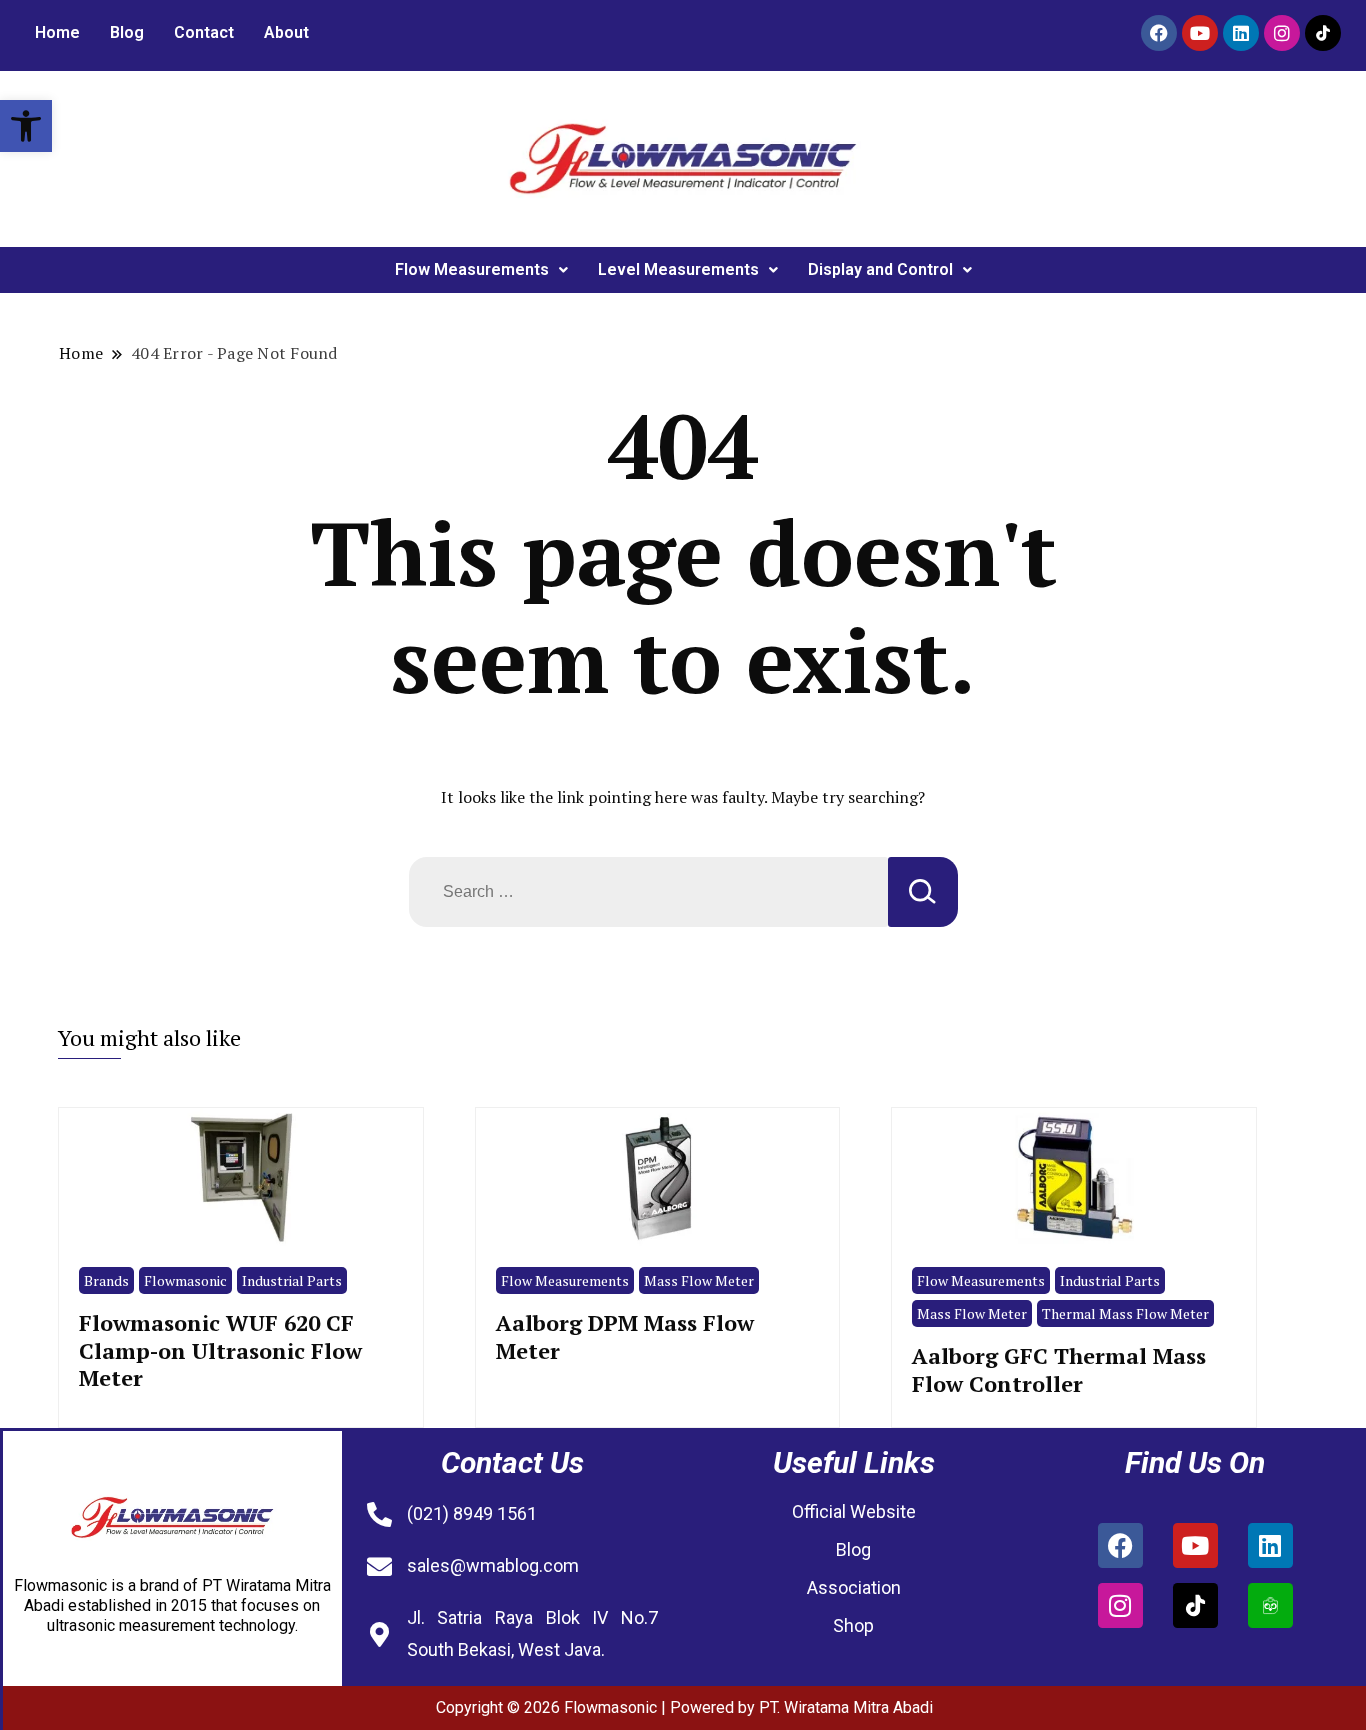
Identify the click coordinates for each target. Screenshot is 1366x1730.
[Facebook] (1159, 33)
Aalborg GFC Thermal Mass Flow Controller (1059, 1369)
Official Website (854, 1511)
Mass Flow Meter (699, 1280)
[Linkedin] (1241, 33)
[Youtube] (1200, 33)
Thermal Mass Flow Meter (1125, 1313)
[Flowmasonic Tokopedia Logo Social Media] (1270, 1605)
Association (854, 1587)
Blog (127, 32)
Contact (204, 32)
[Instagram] (1282, 33)
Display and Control (880, 269)
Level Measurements (678, 269)
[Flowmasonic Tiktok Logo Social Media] (1323, 33)
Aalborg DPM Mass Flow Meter (625, 1336)
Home (57, 32)
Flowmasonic (185, 1280)
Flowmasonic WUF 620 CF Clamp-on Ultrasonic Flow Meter (220, 1350)
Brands (106, 1280)
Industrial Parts (292, 1280)
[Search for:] (648, 892)
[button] (26, 126)
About (286, 32)
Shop (853, 1625)
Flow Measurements (472, 269)
